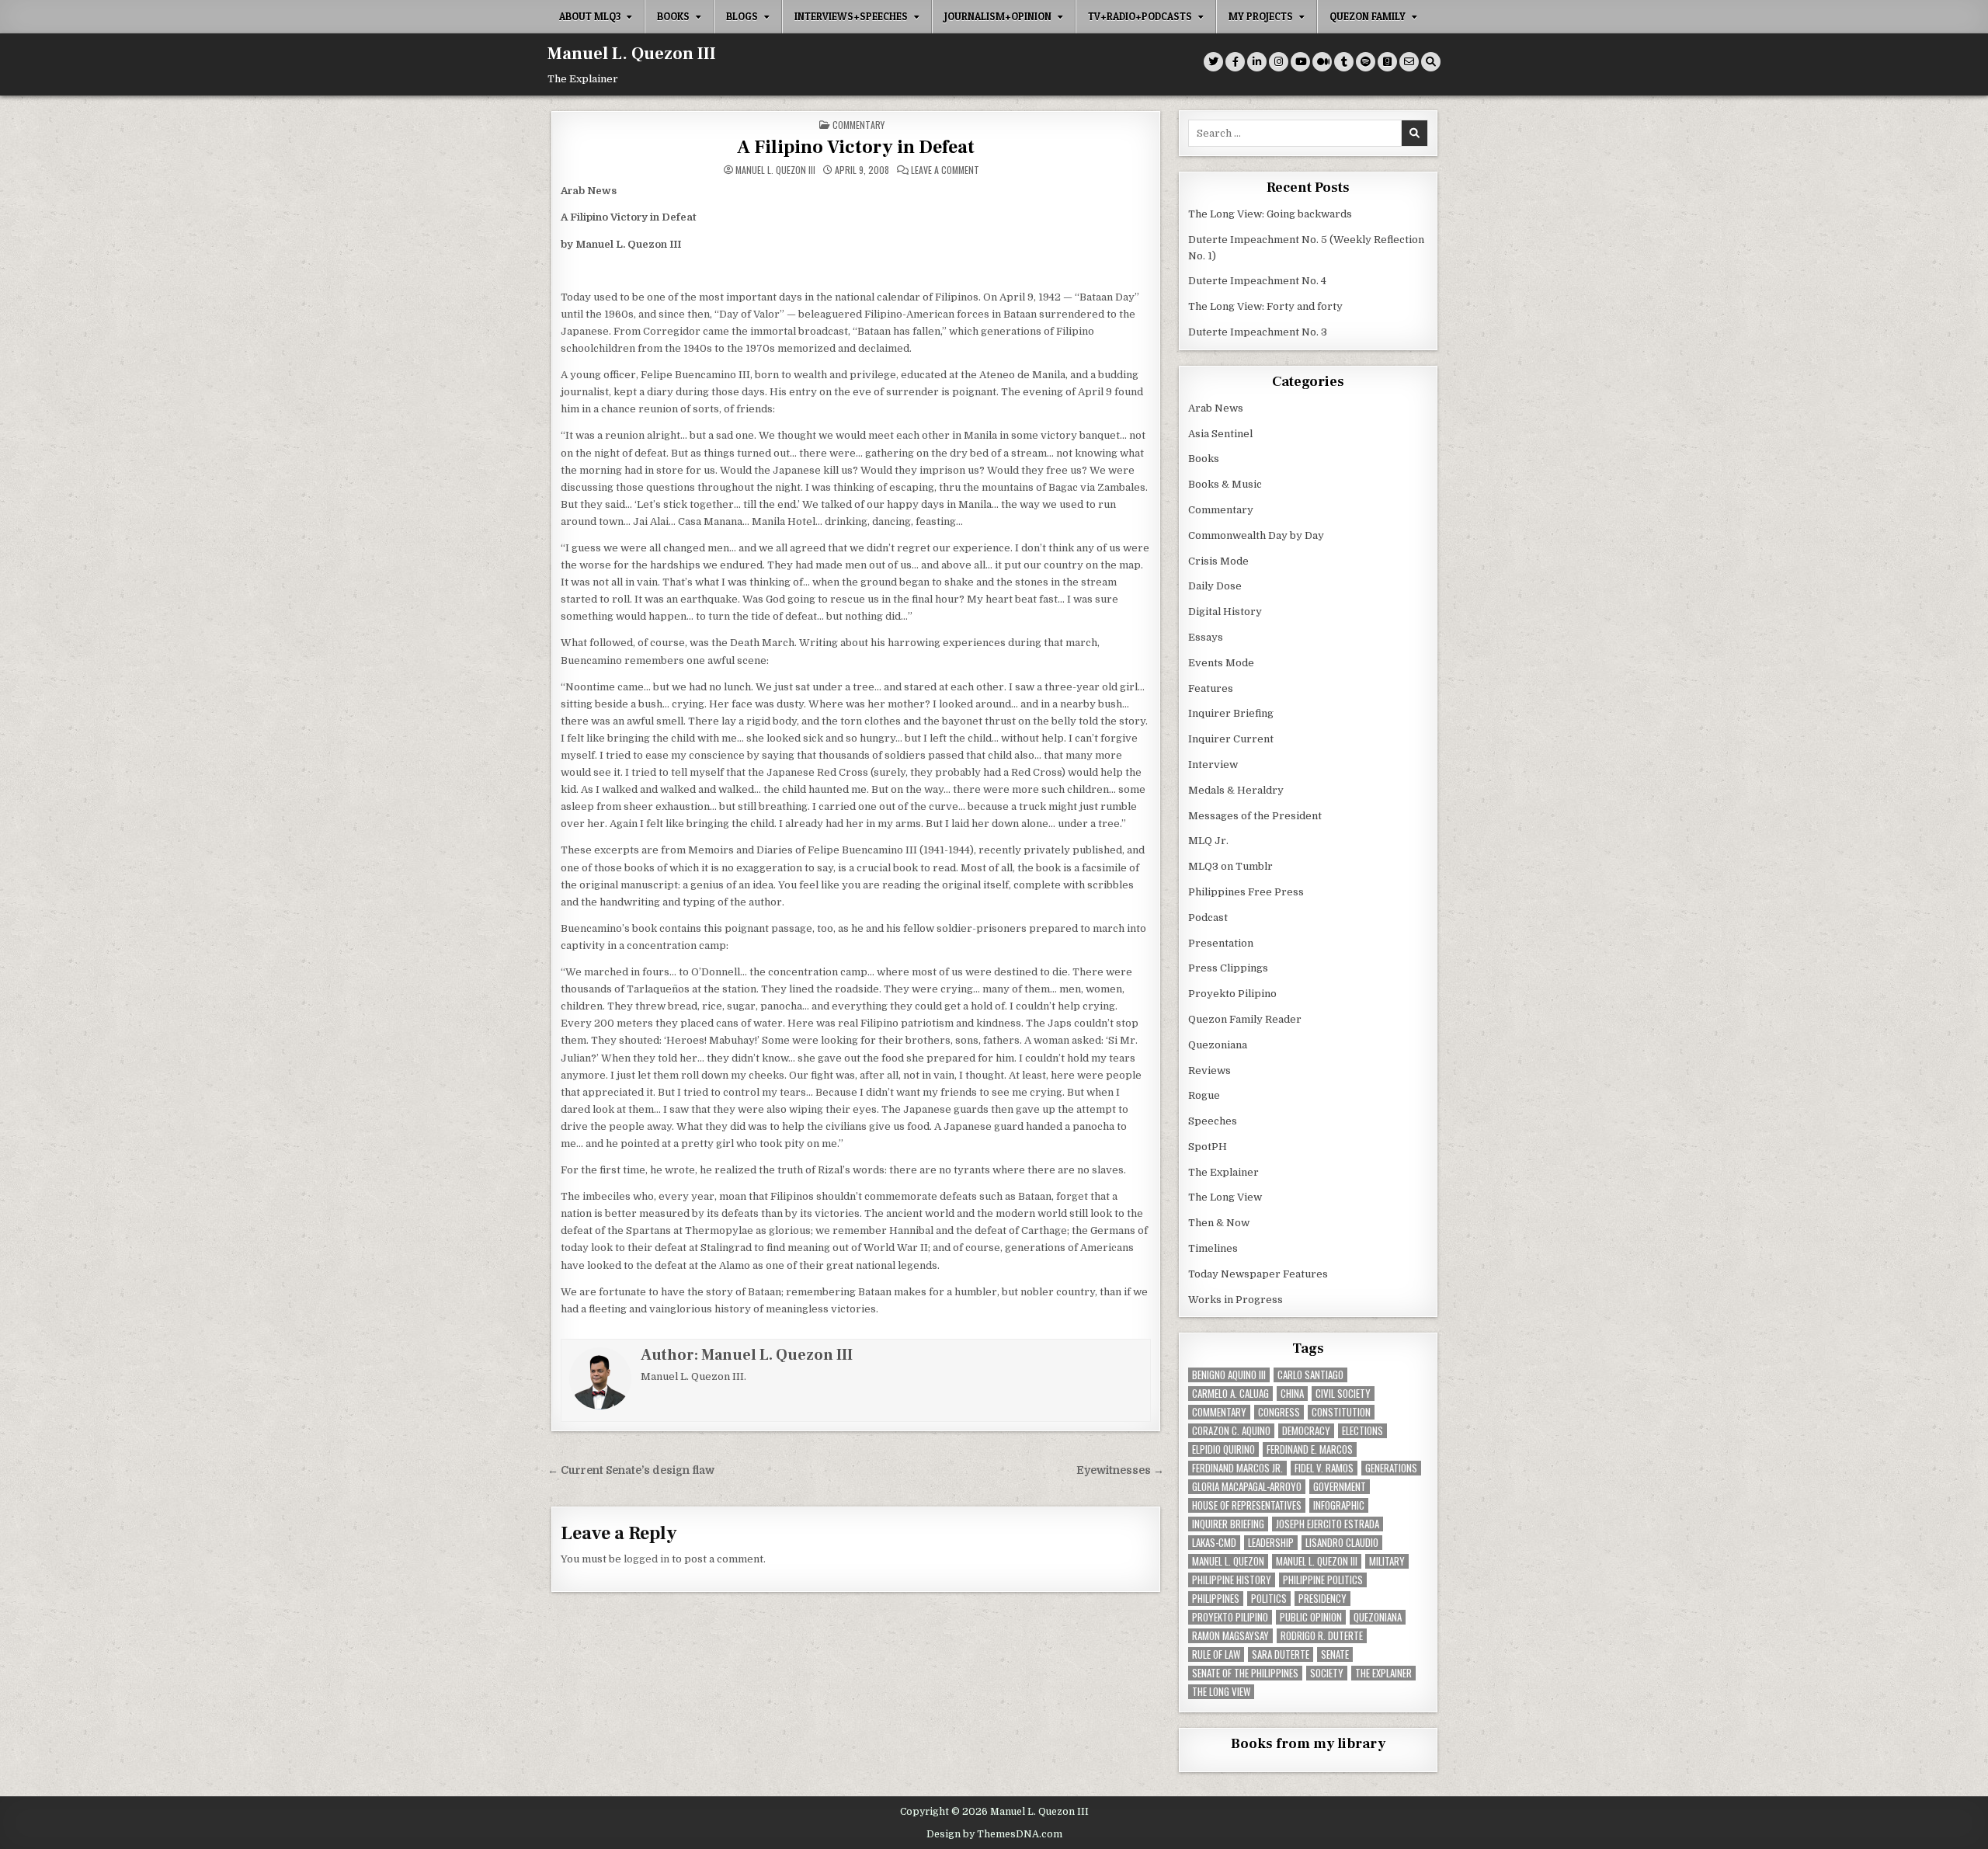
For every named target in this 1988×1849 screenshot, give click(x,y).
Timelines (1213, 1248)
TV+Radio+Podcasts (1140, 16)
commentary (1219, 1412)
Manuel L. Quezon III (632, 54)
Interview (1213, 765)
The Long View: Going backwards (1271, 214)
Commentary (858, 125)
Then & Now (1219, 1223)
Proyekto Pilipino (1232, 994)
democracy (1306, 1431)
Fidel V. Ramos (1324, 1468)
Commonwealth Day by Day (1256, 535)
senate (1335, 1654)
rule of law (1216, 1654)
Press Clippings (1228, 968)
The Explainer (1223, 1172)
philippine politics (1323, 1580)
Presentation (1221, 943)
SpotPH (1208, 1147)
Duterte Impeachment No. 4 (1257, 281)
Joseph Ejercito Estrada (1328, 1524)
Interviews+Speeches (851, 16)
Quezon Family (1368, 16)
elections (1362, 1431)
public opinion (1311, 1617)
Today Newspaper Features (1258, 1274)
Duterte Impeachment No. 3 (1258, 332)
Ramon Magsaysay (1230, 1636)
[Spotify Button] (1366, 62)
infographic (1339, 1505)
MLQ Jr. (1208, 841)
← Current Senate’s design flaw (631, 1470)
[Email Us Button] (1409, 62)
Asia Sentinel (1220, 434)
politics (1269, 1599)
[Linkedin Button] (1257, 62)
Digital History (1225, 612)
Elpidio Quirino (1223, 1449)
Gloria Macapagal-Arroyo (1247, 1487)
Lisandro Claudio (1342, 1543)
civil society (1343, 1394)
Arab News (1216, 408)
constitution (1341, 1412)
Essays (1206, 637)
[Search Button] (1431, 62)
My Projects (1261, 16)
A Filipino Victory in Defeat (856, 147)
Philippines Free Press (1246, 892)
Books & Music (1225, 484)
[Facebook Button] (1235, 62)
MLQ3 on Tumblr (1230, 866)
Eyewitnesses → (1120, 1470)
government (1340, 1487)
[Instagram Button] (1279, 62)
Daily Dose (1215, 586)
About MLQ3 (590, 16)
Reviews (1209, 1070)
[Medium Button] (1322, 62)
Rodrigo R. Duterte (1322, 1636)
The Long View (1225, 1197)
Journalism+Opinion (998, 16)
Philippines (1216, 1599)
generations (1391, 1468)
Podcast (1208, 918)
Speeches (1213, 1121)
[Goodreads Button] (1387, 62)
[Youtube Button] (1300, 62)
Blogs (742, 16)
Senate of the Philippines (1245, 1673)
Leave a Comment (945, 170)
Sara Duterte (1281, 1654)
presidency (1322, 1599)
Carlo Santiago (1310, 1375)
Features (1211, 688)
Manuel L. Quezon (1228, 1561)
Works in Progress (1236, 1300)
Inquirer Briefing (1231, 713)
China (1292, 1394)
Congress (1279, 1412)
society (1327, 1673)
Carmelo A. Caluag (1230, 1394)
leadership (1271, 1543)
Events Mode (1221, 663)
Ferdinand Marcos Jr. (1237, 1468)
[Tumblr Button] (1344, 62)
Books (673, 16)
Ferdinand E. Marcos (1310, 1449)
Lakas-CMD (1214, 1543)
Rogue (1204, 1095)
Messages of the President (1255, 816)
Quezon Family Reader (1245, 1019)
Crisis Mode (1218, 561)
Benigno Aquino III (1229, 1375)
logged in (646, 1559)
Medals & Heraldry (1236, 790)
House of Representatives (1247, 1505)
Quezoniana (1218, 1045)
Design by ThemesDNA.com (994, 1834)
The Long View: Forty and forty (1265, 306)
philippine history (1232, 1580)
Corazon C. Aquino (1231, 1431)
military (1387, 1561)
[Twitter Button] (1213, 62)
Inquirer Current (1231, 739)
